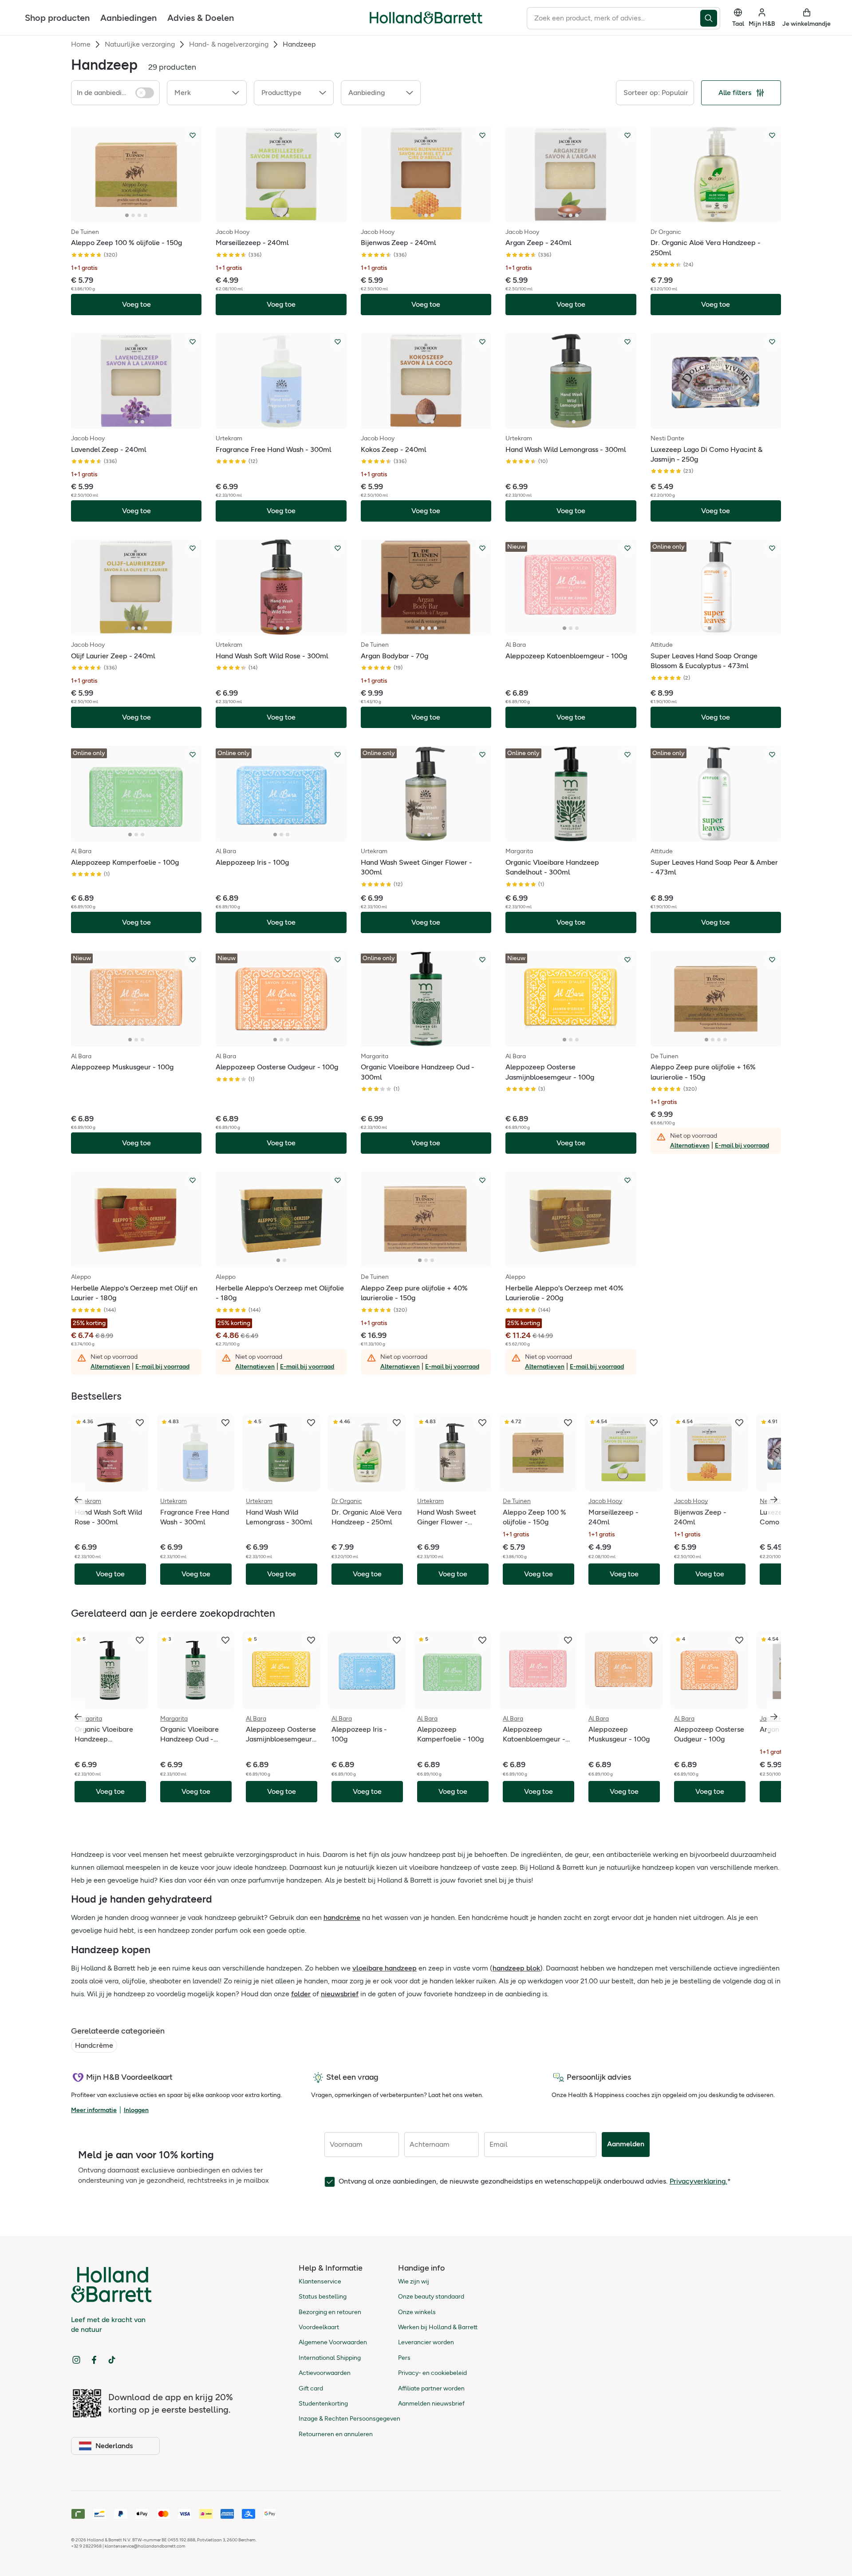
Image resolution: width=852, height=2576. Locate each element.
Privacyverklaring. (698, 2181)
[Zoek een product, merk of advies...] (710, 18)
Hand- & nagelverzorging (229, 44)
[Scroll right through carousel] (774, 1500)
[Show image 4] (146, 215)
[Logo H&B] (426, 22)
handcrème (342, 1917)
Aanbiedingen (128, 18)
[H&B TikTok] (112, 2360)
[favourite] (140, 1423)
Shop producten (57, 18)
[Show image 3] (139, 215)
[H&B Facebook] (94, 2360)
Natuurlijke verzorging (140, 44)
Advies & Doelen (201, 18)
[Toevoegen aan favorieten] (193, 135)
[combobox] (613, 18)
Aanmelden (626, 2144)
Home (81, 44)
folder (301, 1994)
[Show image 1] (127, 215)
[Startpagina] (426, 18)
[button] (207, 93)
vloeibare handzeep (385, 1968)
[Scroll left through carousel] (78, 1500)
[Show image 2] (133, 215)
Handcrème (94, 2045)
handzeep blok (516, 1968)
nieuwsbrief (340, 1994)
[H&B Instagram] (76, 2360)
